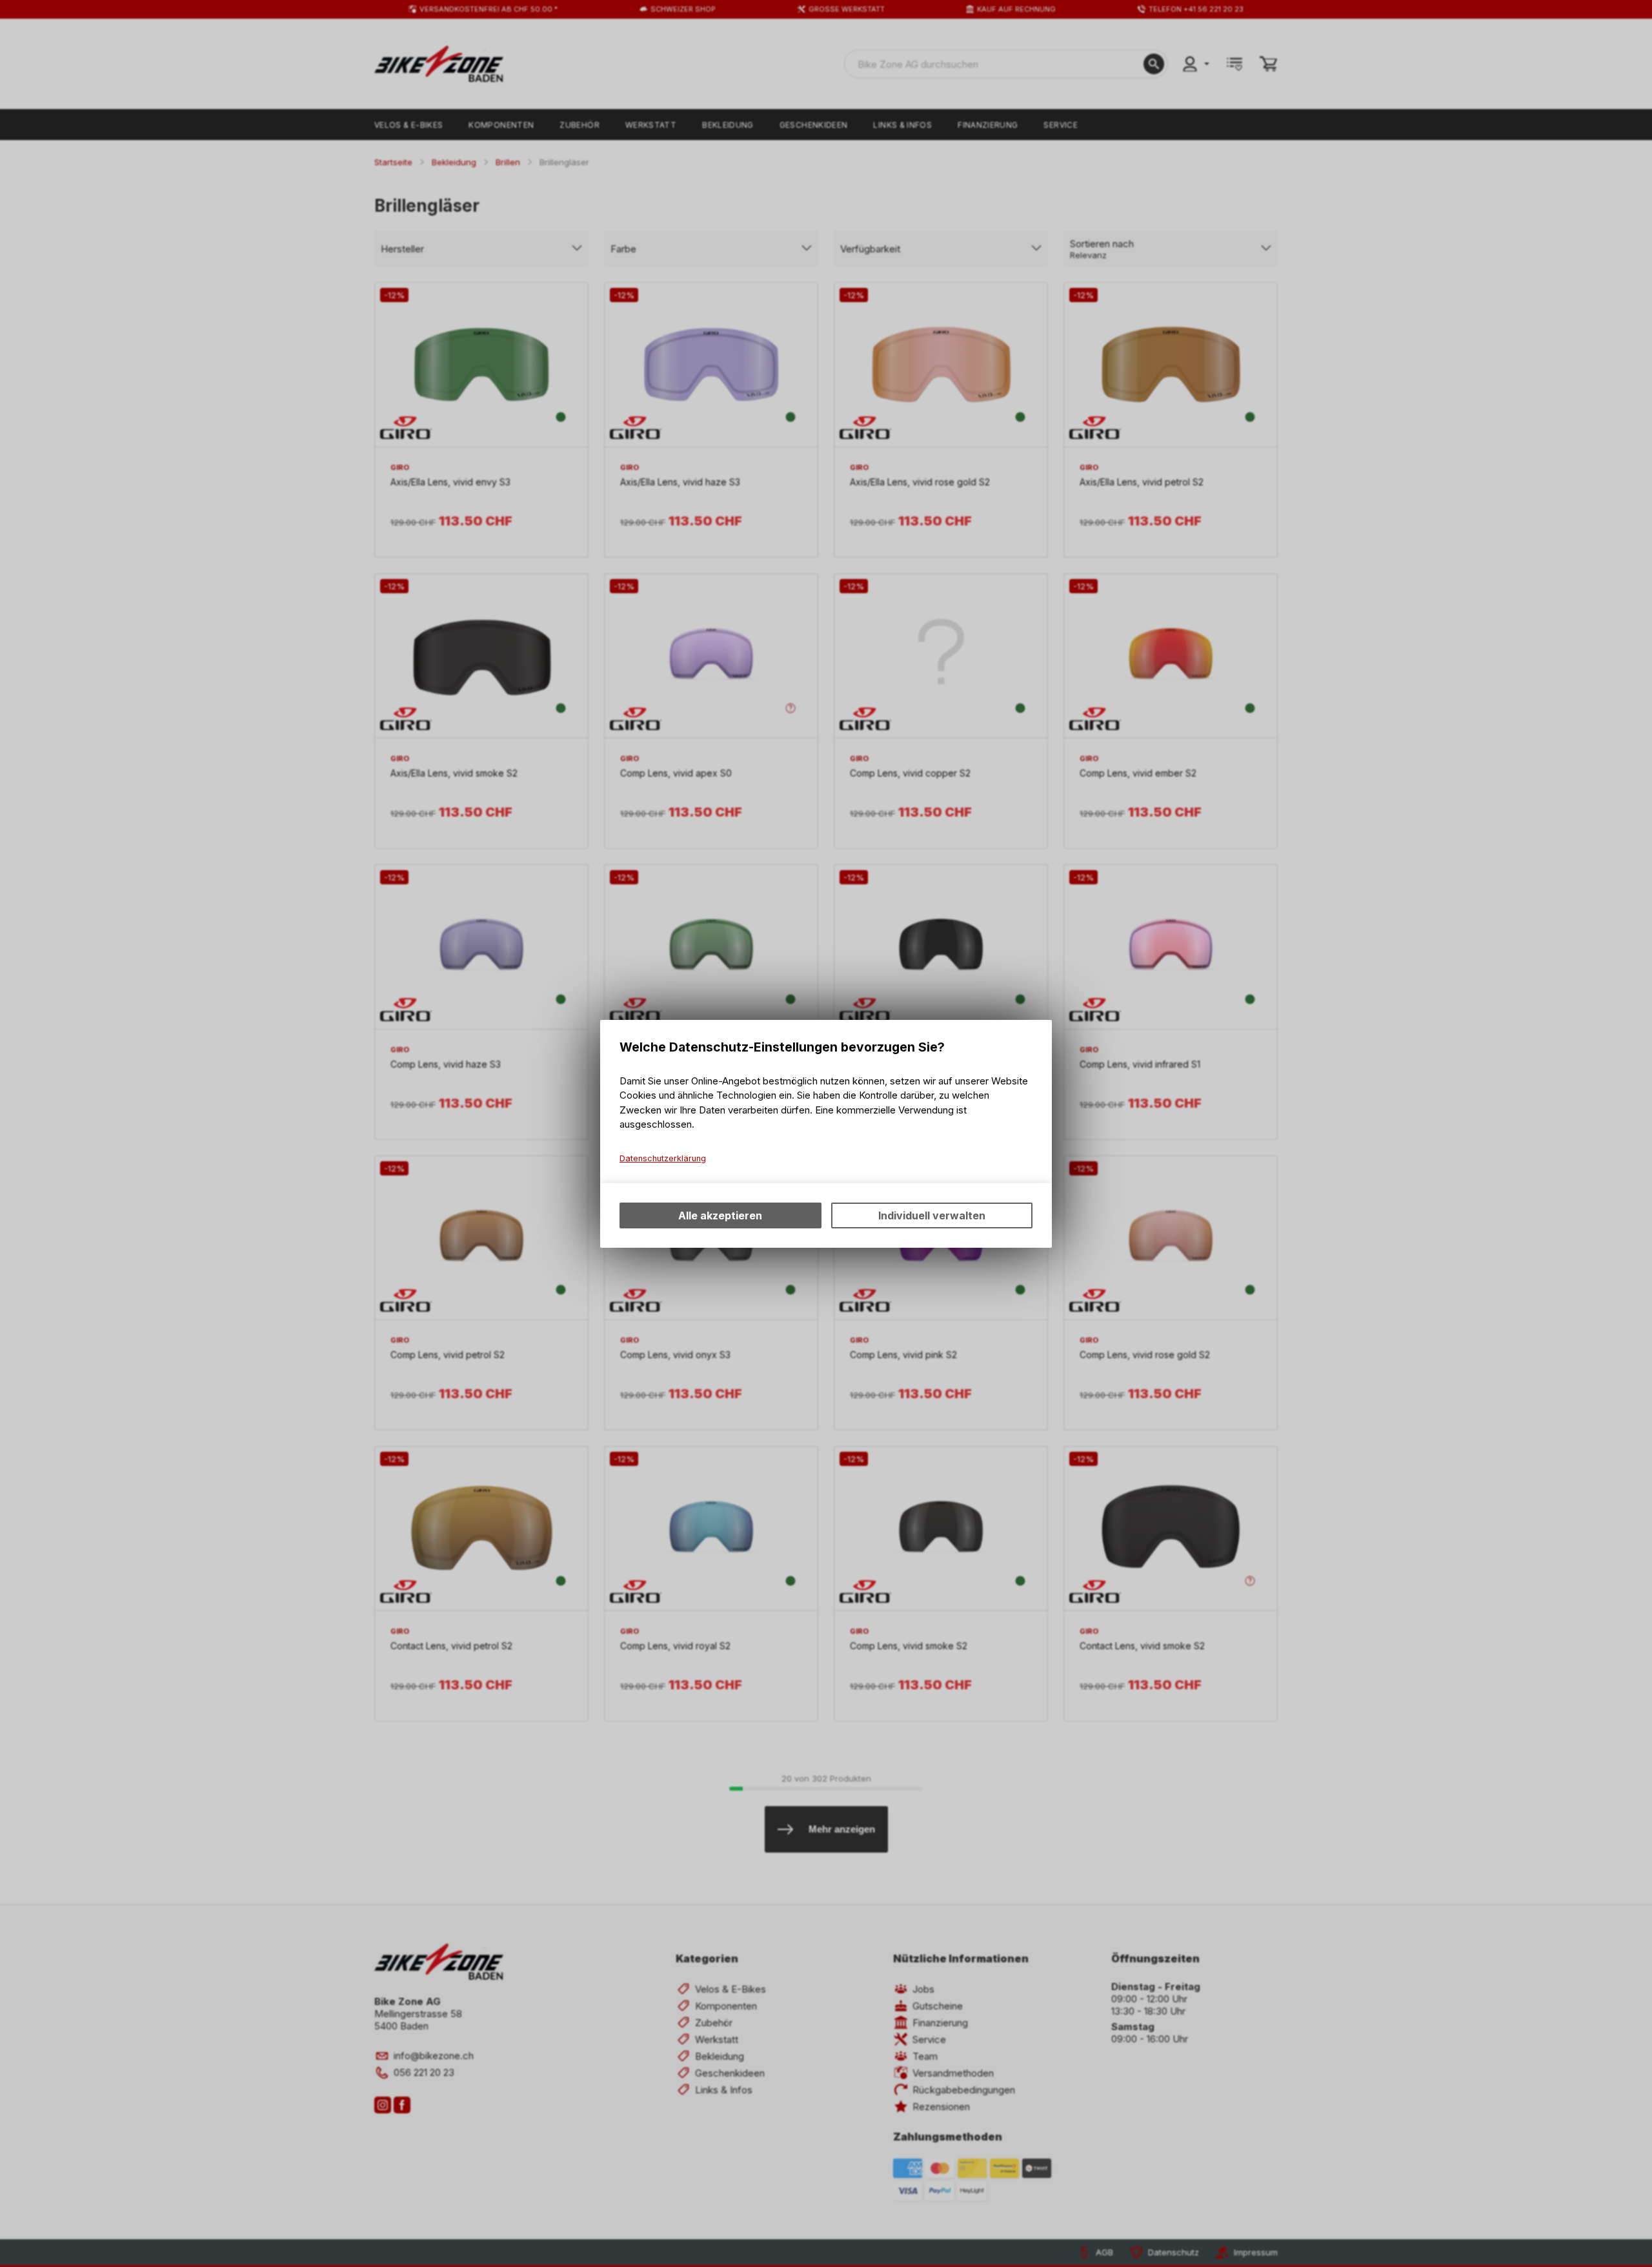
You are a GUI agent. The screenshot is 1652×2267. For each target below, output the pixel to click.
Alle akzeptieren (720, 1215)
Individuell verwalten (932, 1215)
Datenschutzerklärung (663, 1158)
